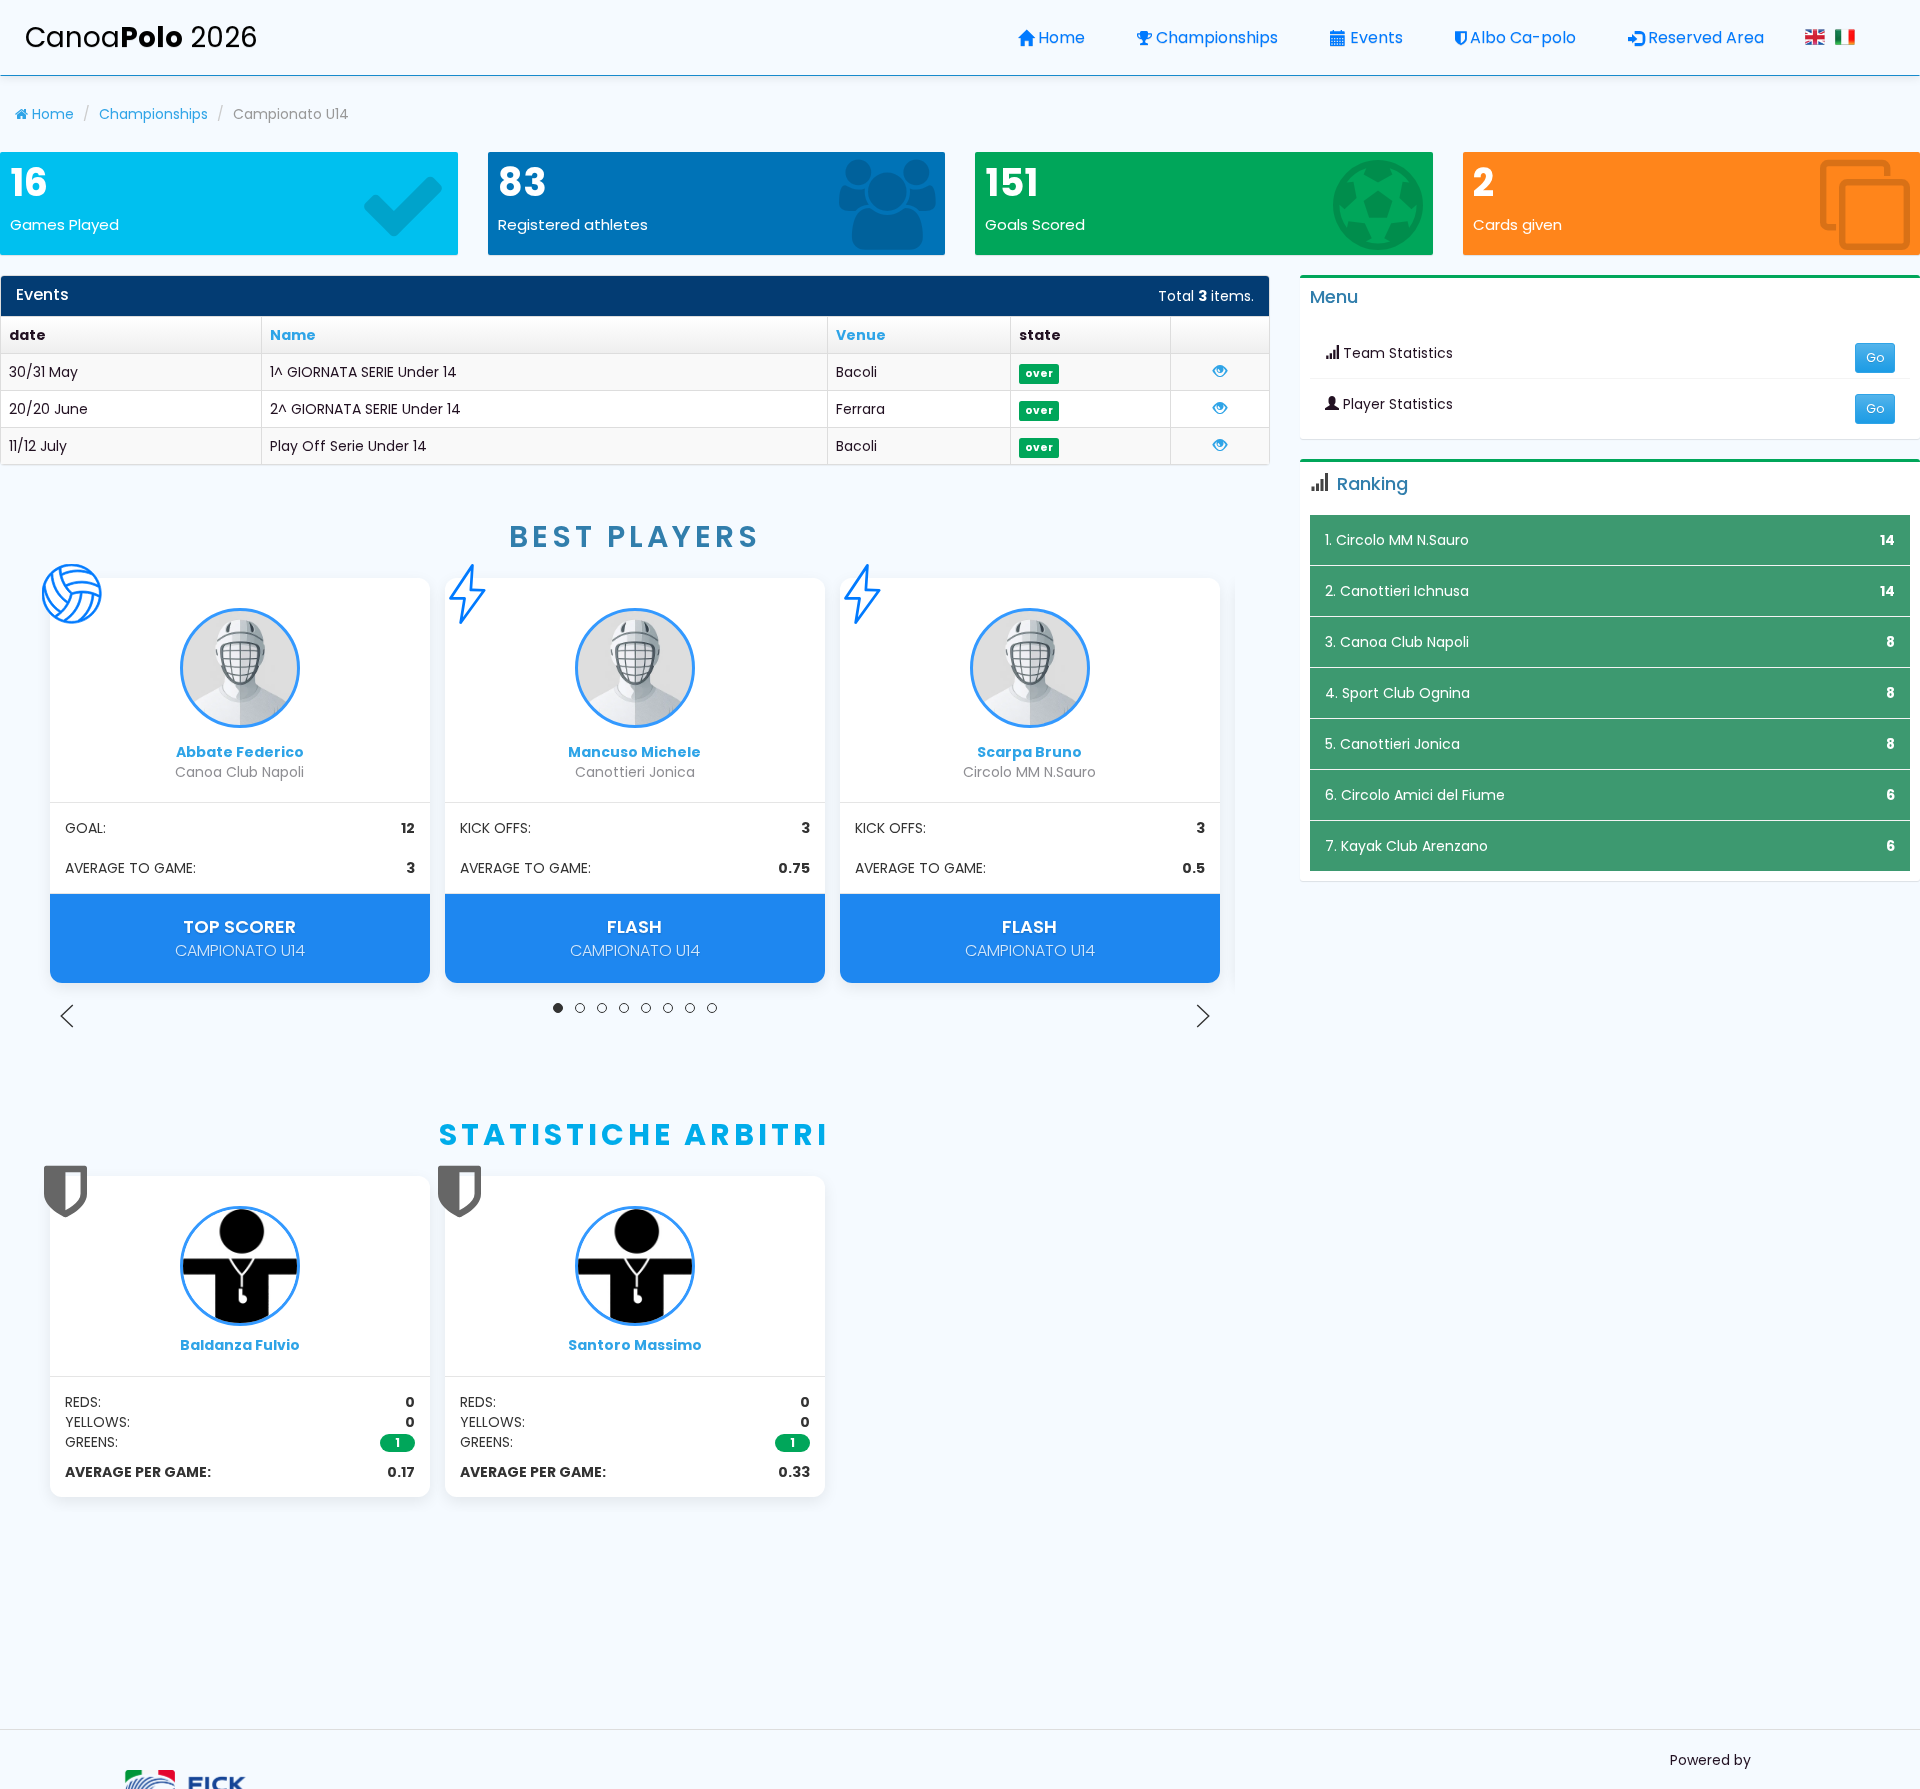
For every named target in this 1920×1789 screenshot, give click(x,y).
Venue (861, 335)
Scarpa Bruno (1029, 752)
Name (293, 335)
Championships (1217, 37)
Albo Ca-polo (1523, 37)
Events (1376, 37)
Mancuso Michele (634, 752)
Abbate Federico (240, 752)
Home (1061, 37)
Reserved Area (1706, 37)
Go (1875, 357)
